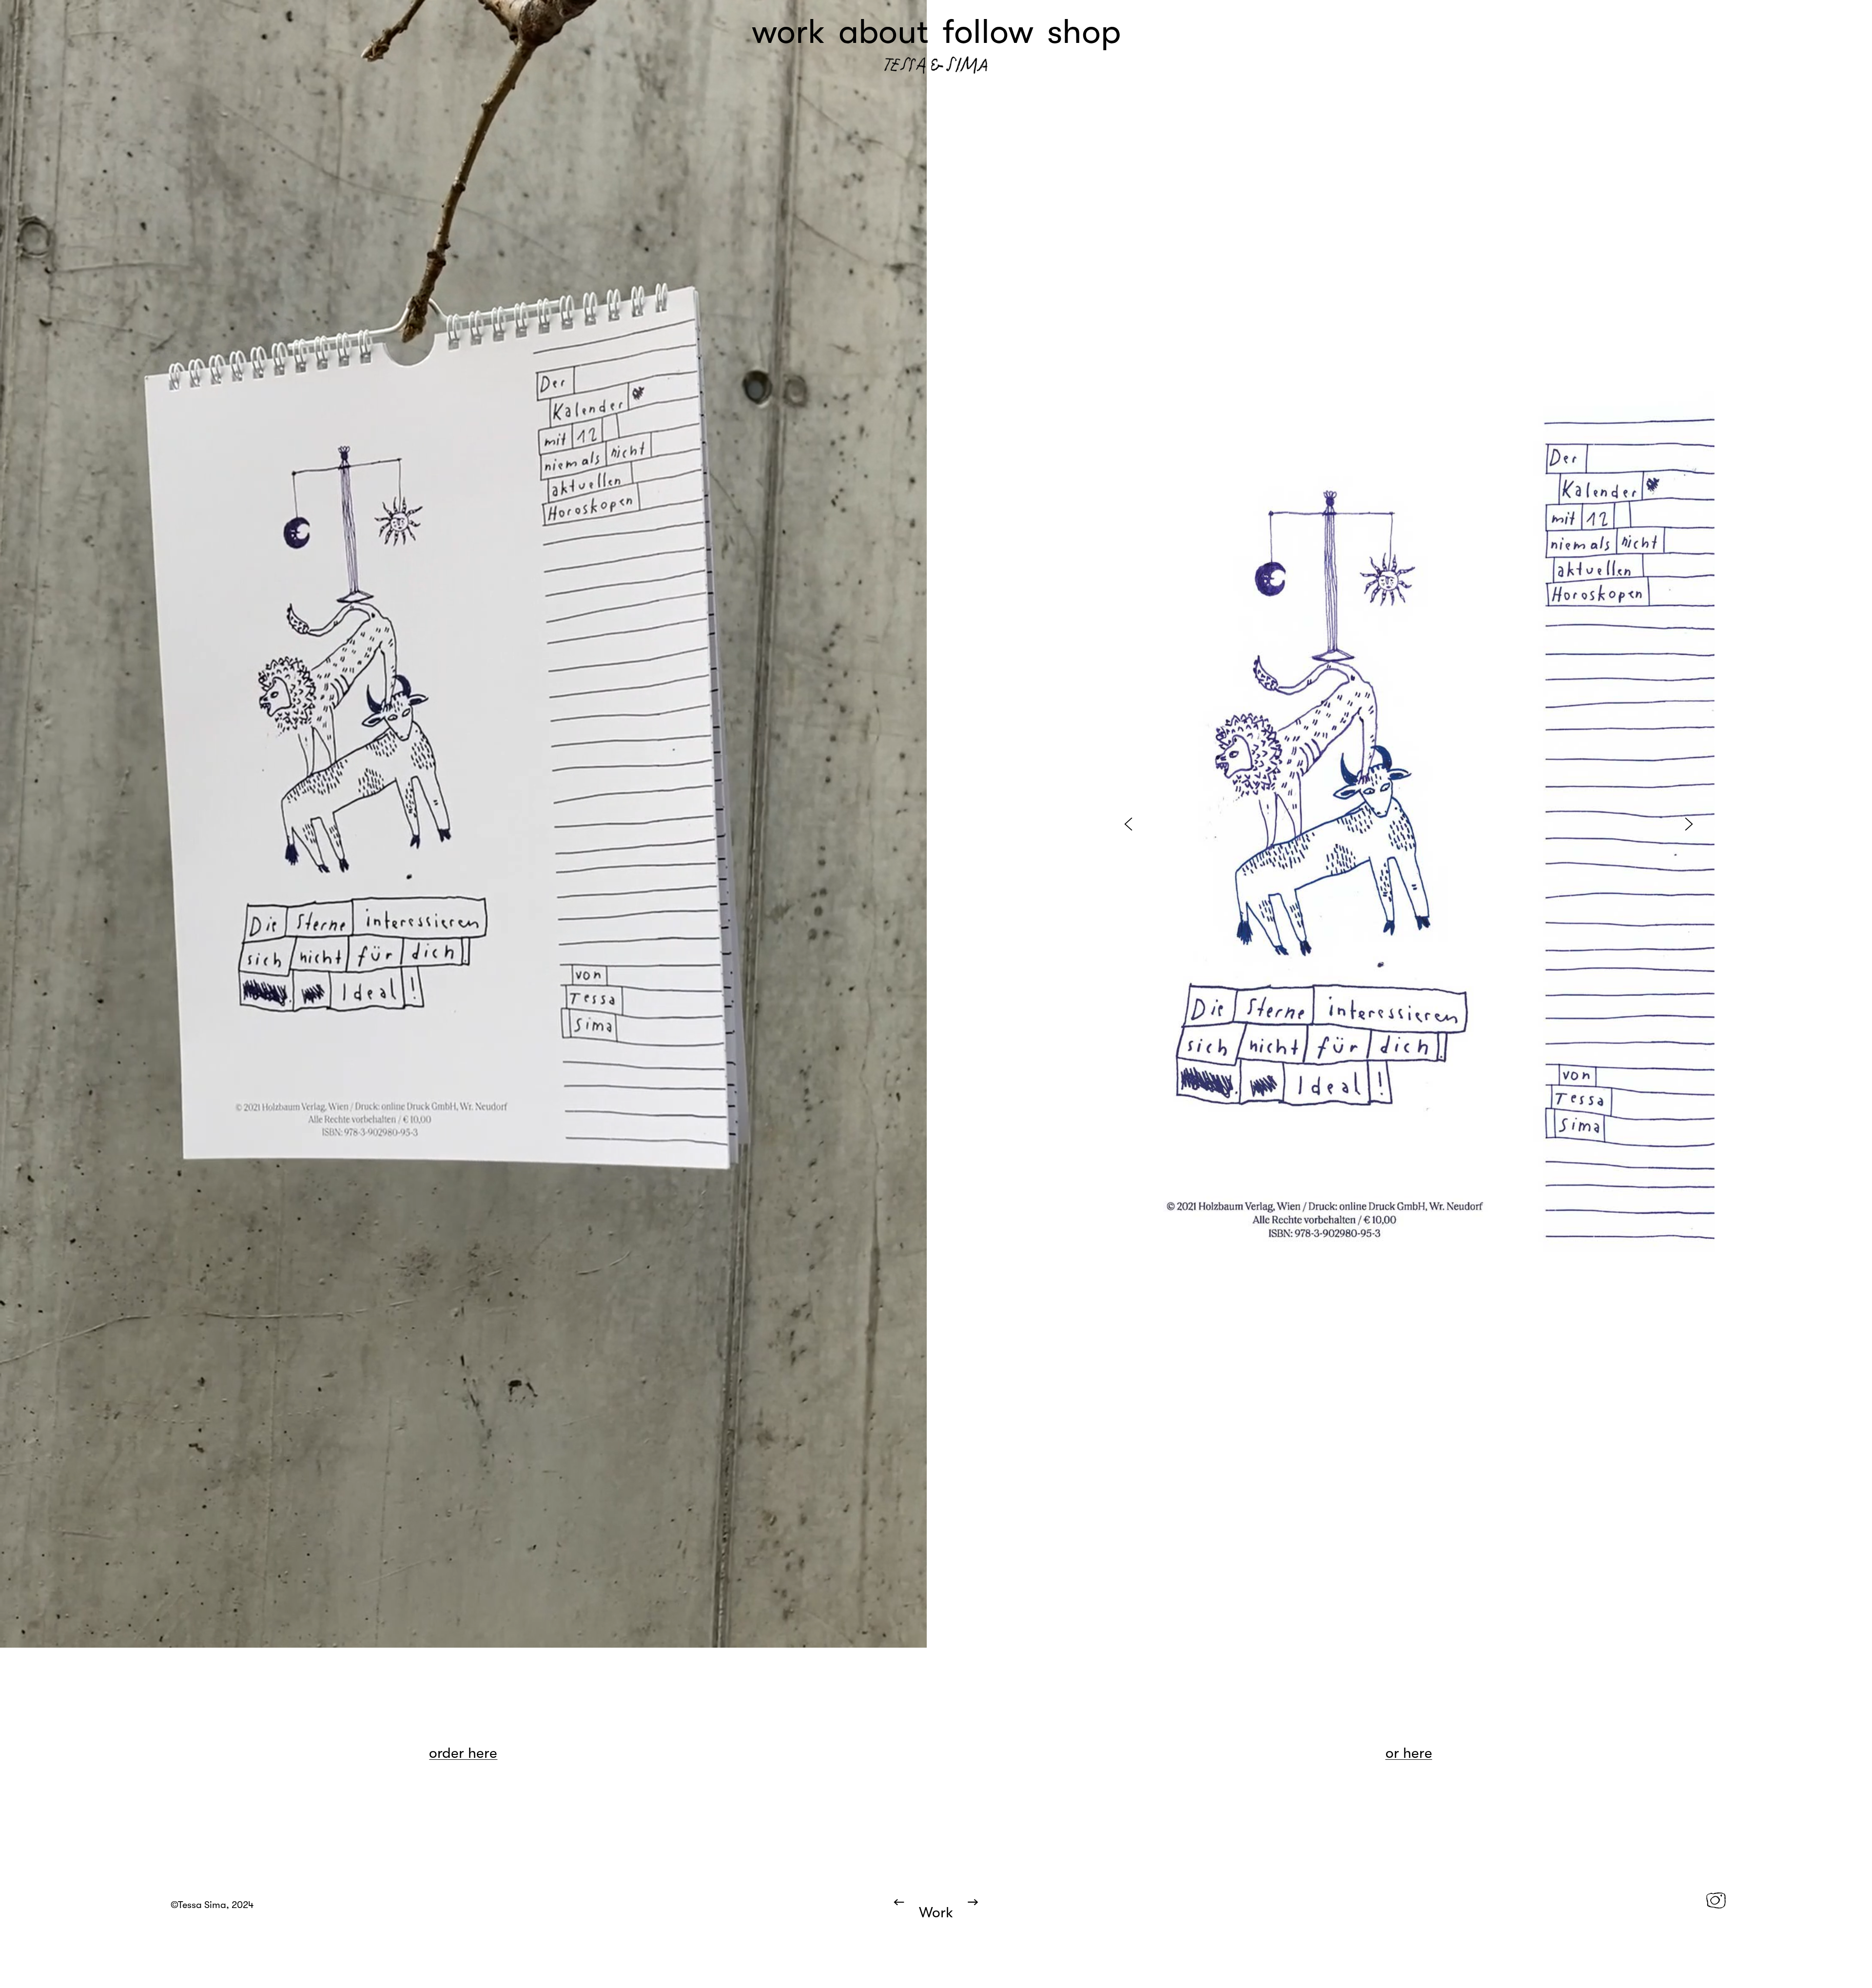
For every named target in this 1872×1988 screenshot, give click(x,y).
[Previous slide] (1128, 824)
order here (463, 1753)
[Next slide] (1689, 824)
